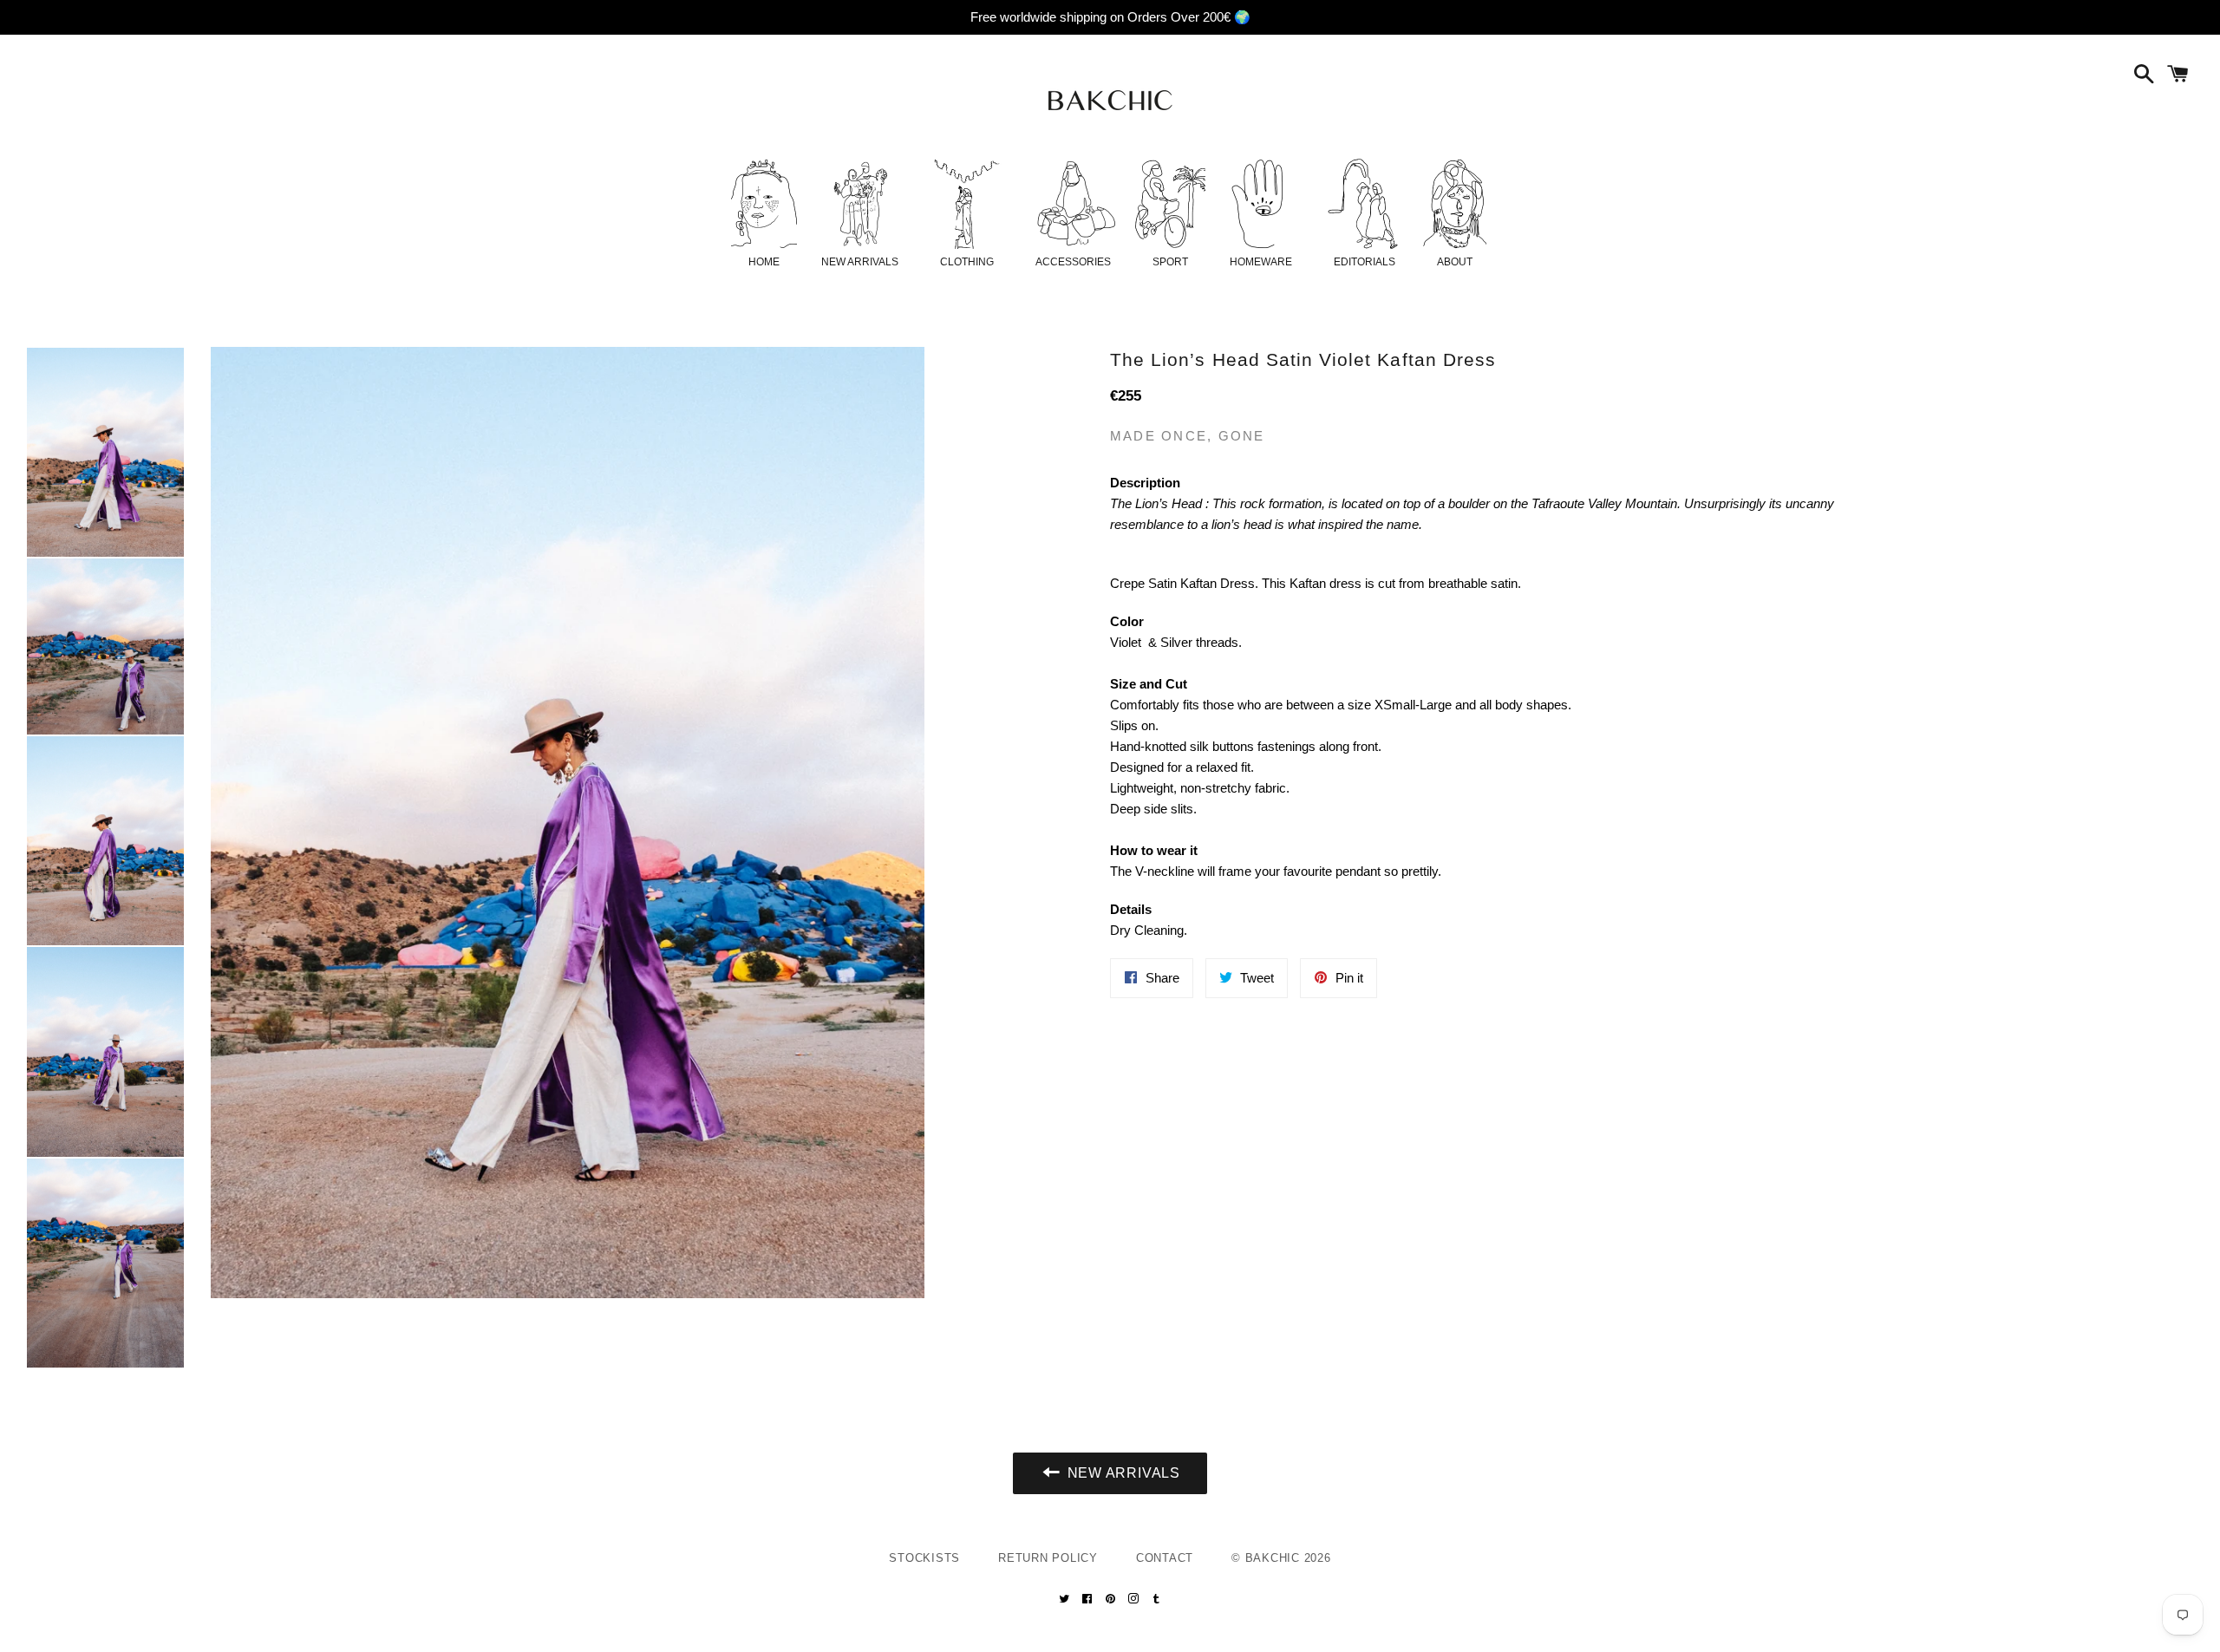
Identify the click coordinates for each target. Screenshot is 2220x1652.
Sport (1170, 262)
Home (764, 262)
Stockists (924, 1558)
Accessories (1073, 262)
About (1455, 262)
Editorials (1365, 262)
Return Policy (1048, 1558)
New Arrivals (860, 262)
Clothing (967, 262)
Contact (1165, 1558)
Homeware (1261, 262)
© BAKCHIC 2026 (1281, 1558)
